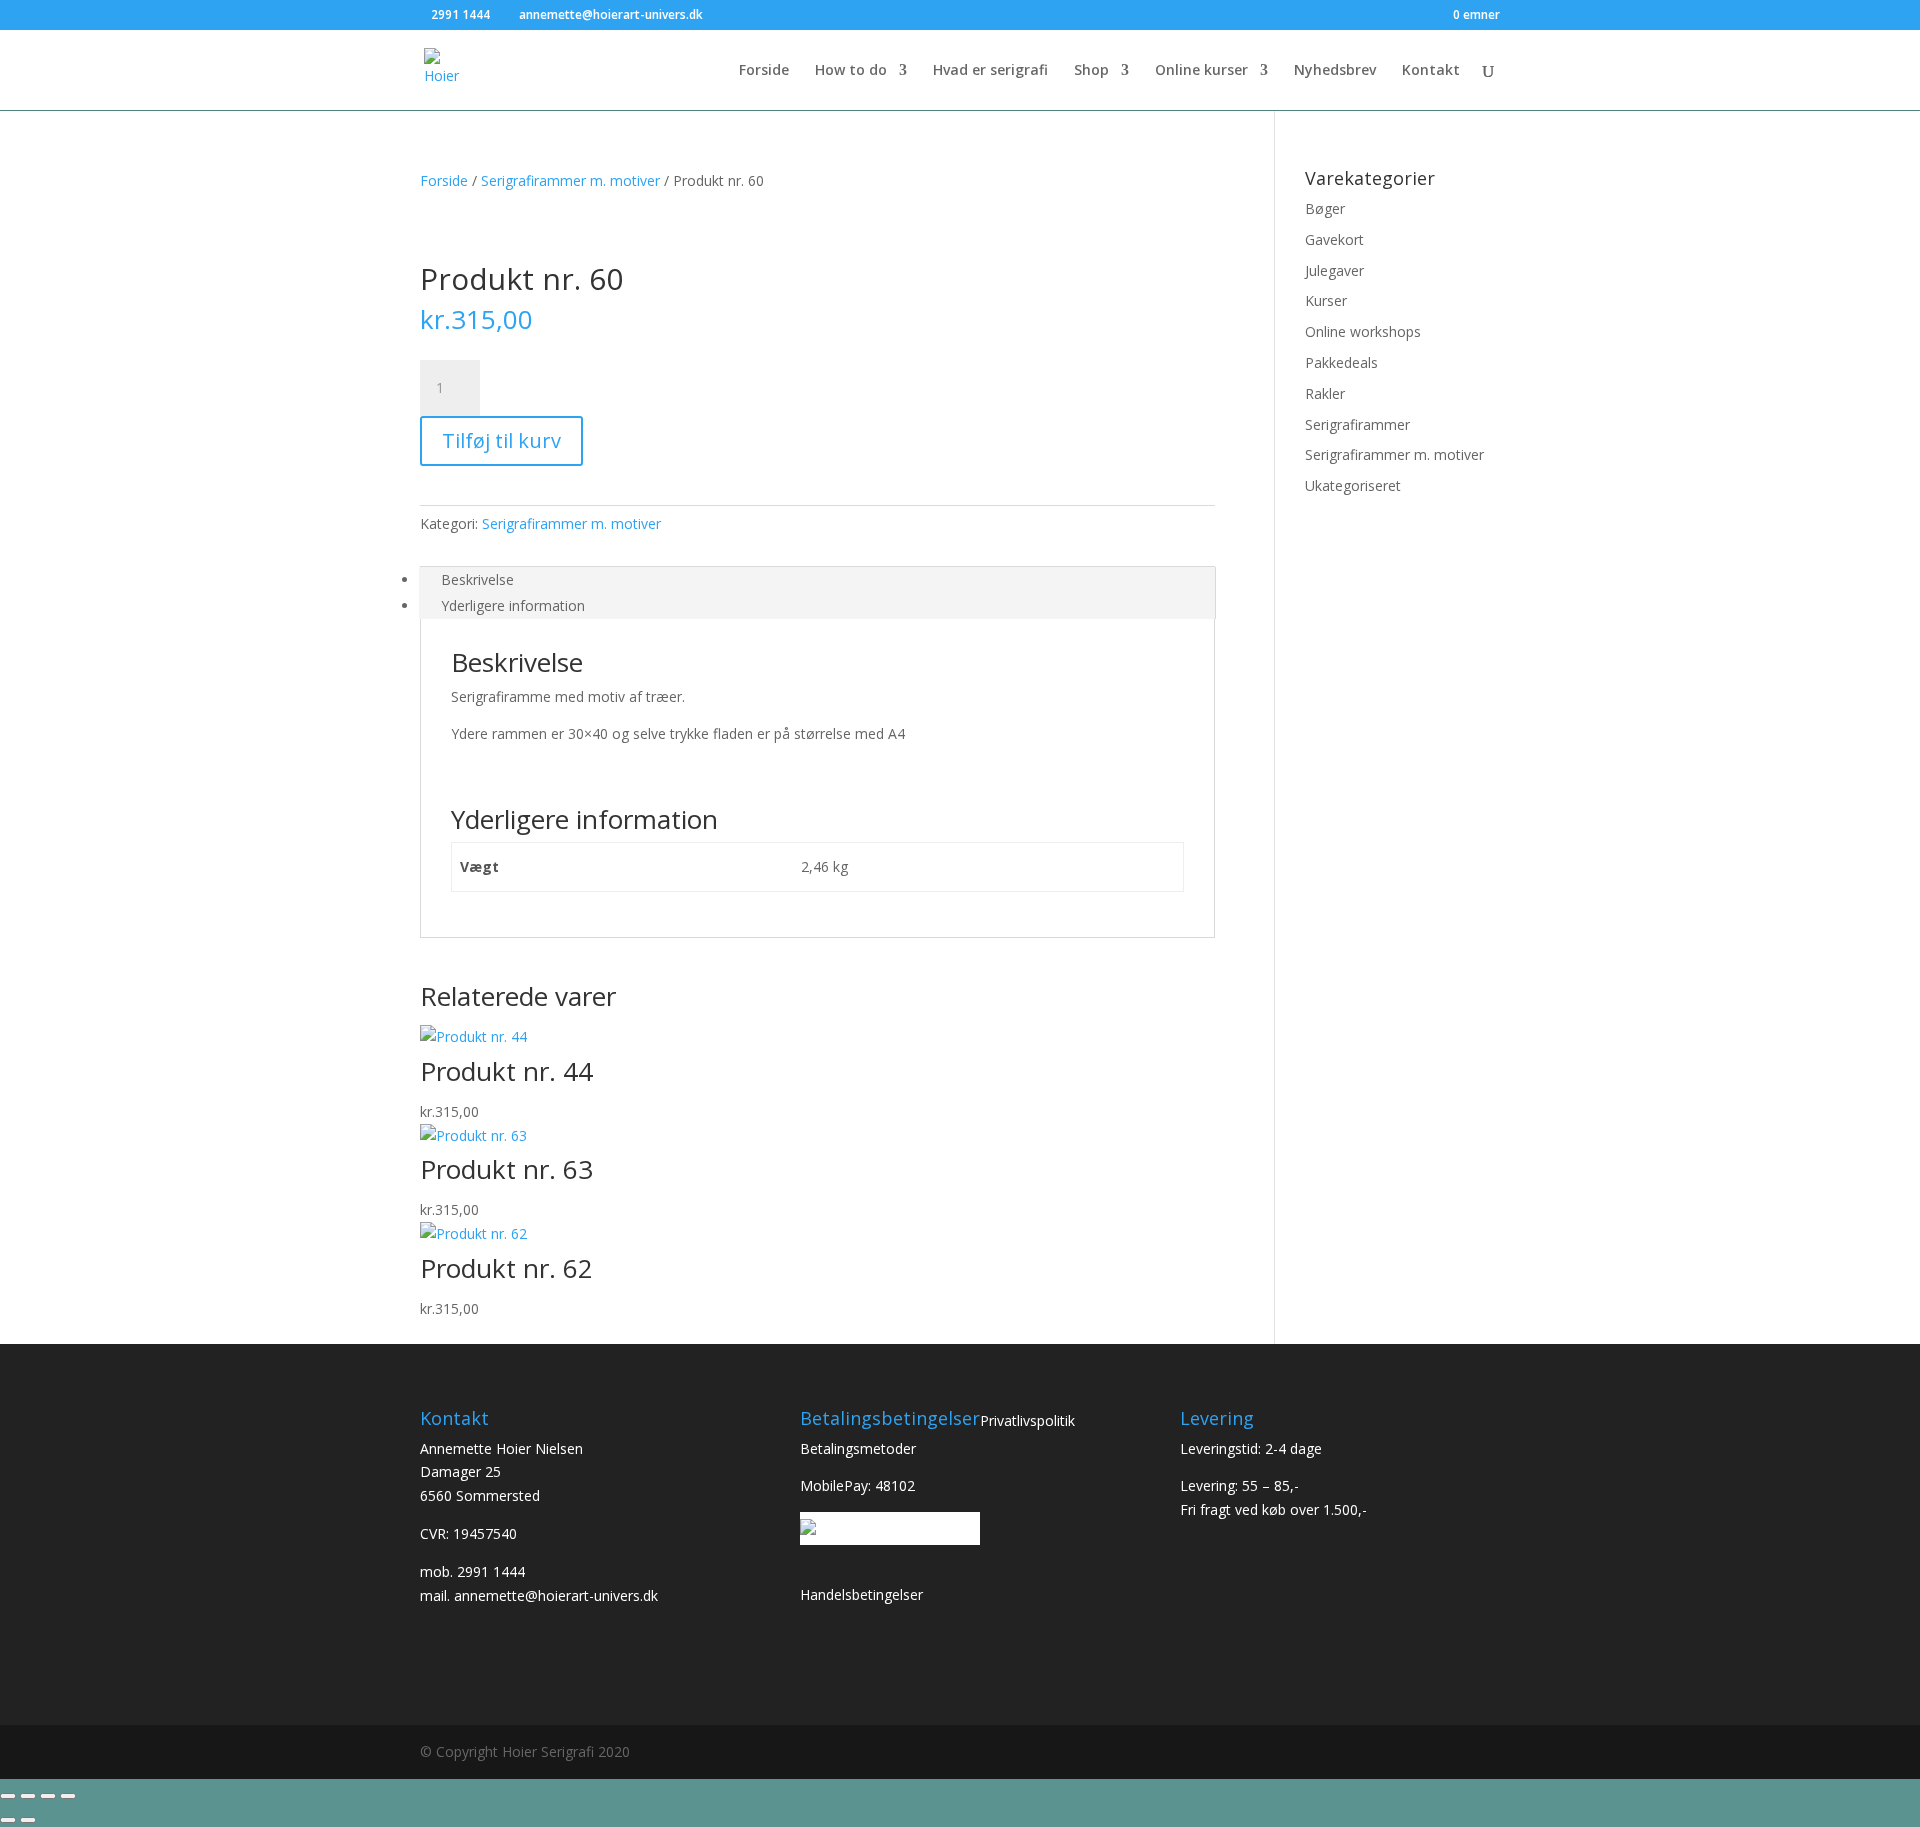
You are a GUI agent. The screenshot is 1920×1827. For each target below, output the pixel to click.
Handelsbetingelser (861, 1594)
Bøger (1325, 208)
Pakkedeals (1341, 362)
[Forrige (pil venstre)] (8, 1820)
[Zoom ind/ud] (8, 1796)
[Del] (48, 1796)
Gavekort (1334, 239)
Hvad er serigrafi (990, 71)
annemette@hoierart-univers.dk (556, 1595)
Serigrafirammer (1357, 424)
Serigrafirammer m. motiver (570, 180)
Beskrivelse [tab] (477, 579)
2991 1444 (491, 1571)
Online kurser (1201, 71)
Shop (1091, 71)
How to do (851, 71)
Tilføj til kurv (501, 440)
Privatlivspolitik (1027, 1420)
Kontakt (1431, 71)
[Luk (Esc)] (68, 1796)
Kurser (1326, 300)
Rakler (1325, 393)
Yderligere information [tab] (513, 605)
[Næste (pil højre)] (28, 1820)
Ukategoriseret (1353, 485)
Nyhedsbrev (1335, 71)
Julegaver (1334, 270)
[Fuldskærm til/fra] (28, 1796)
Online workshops (1363, 331)
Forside (764, 71)
